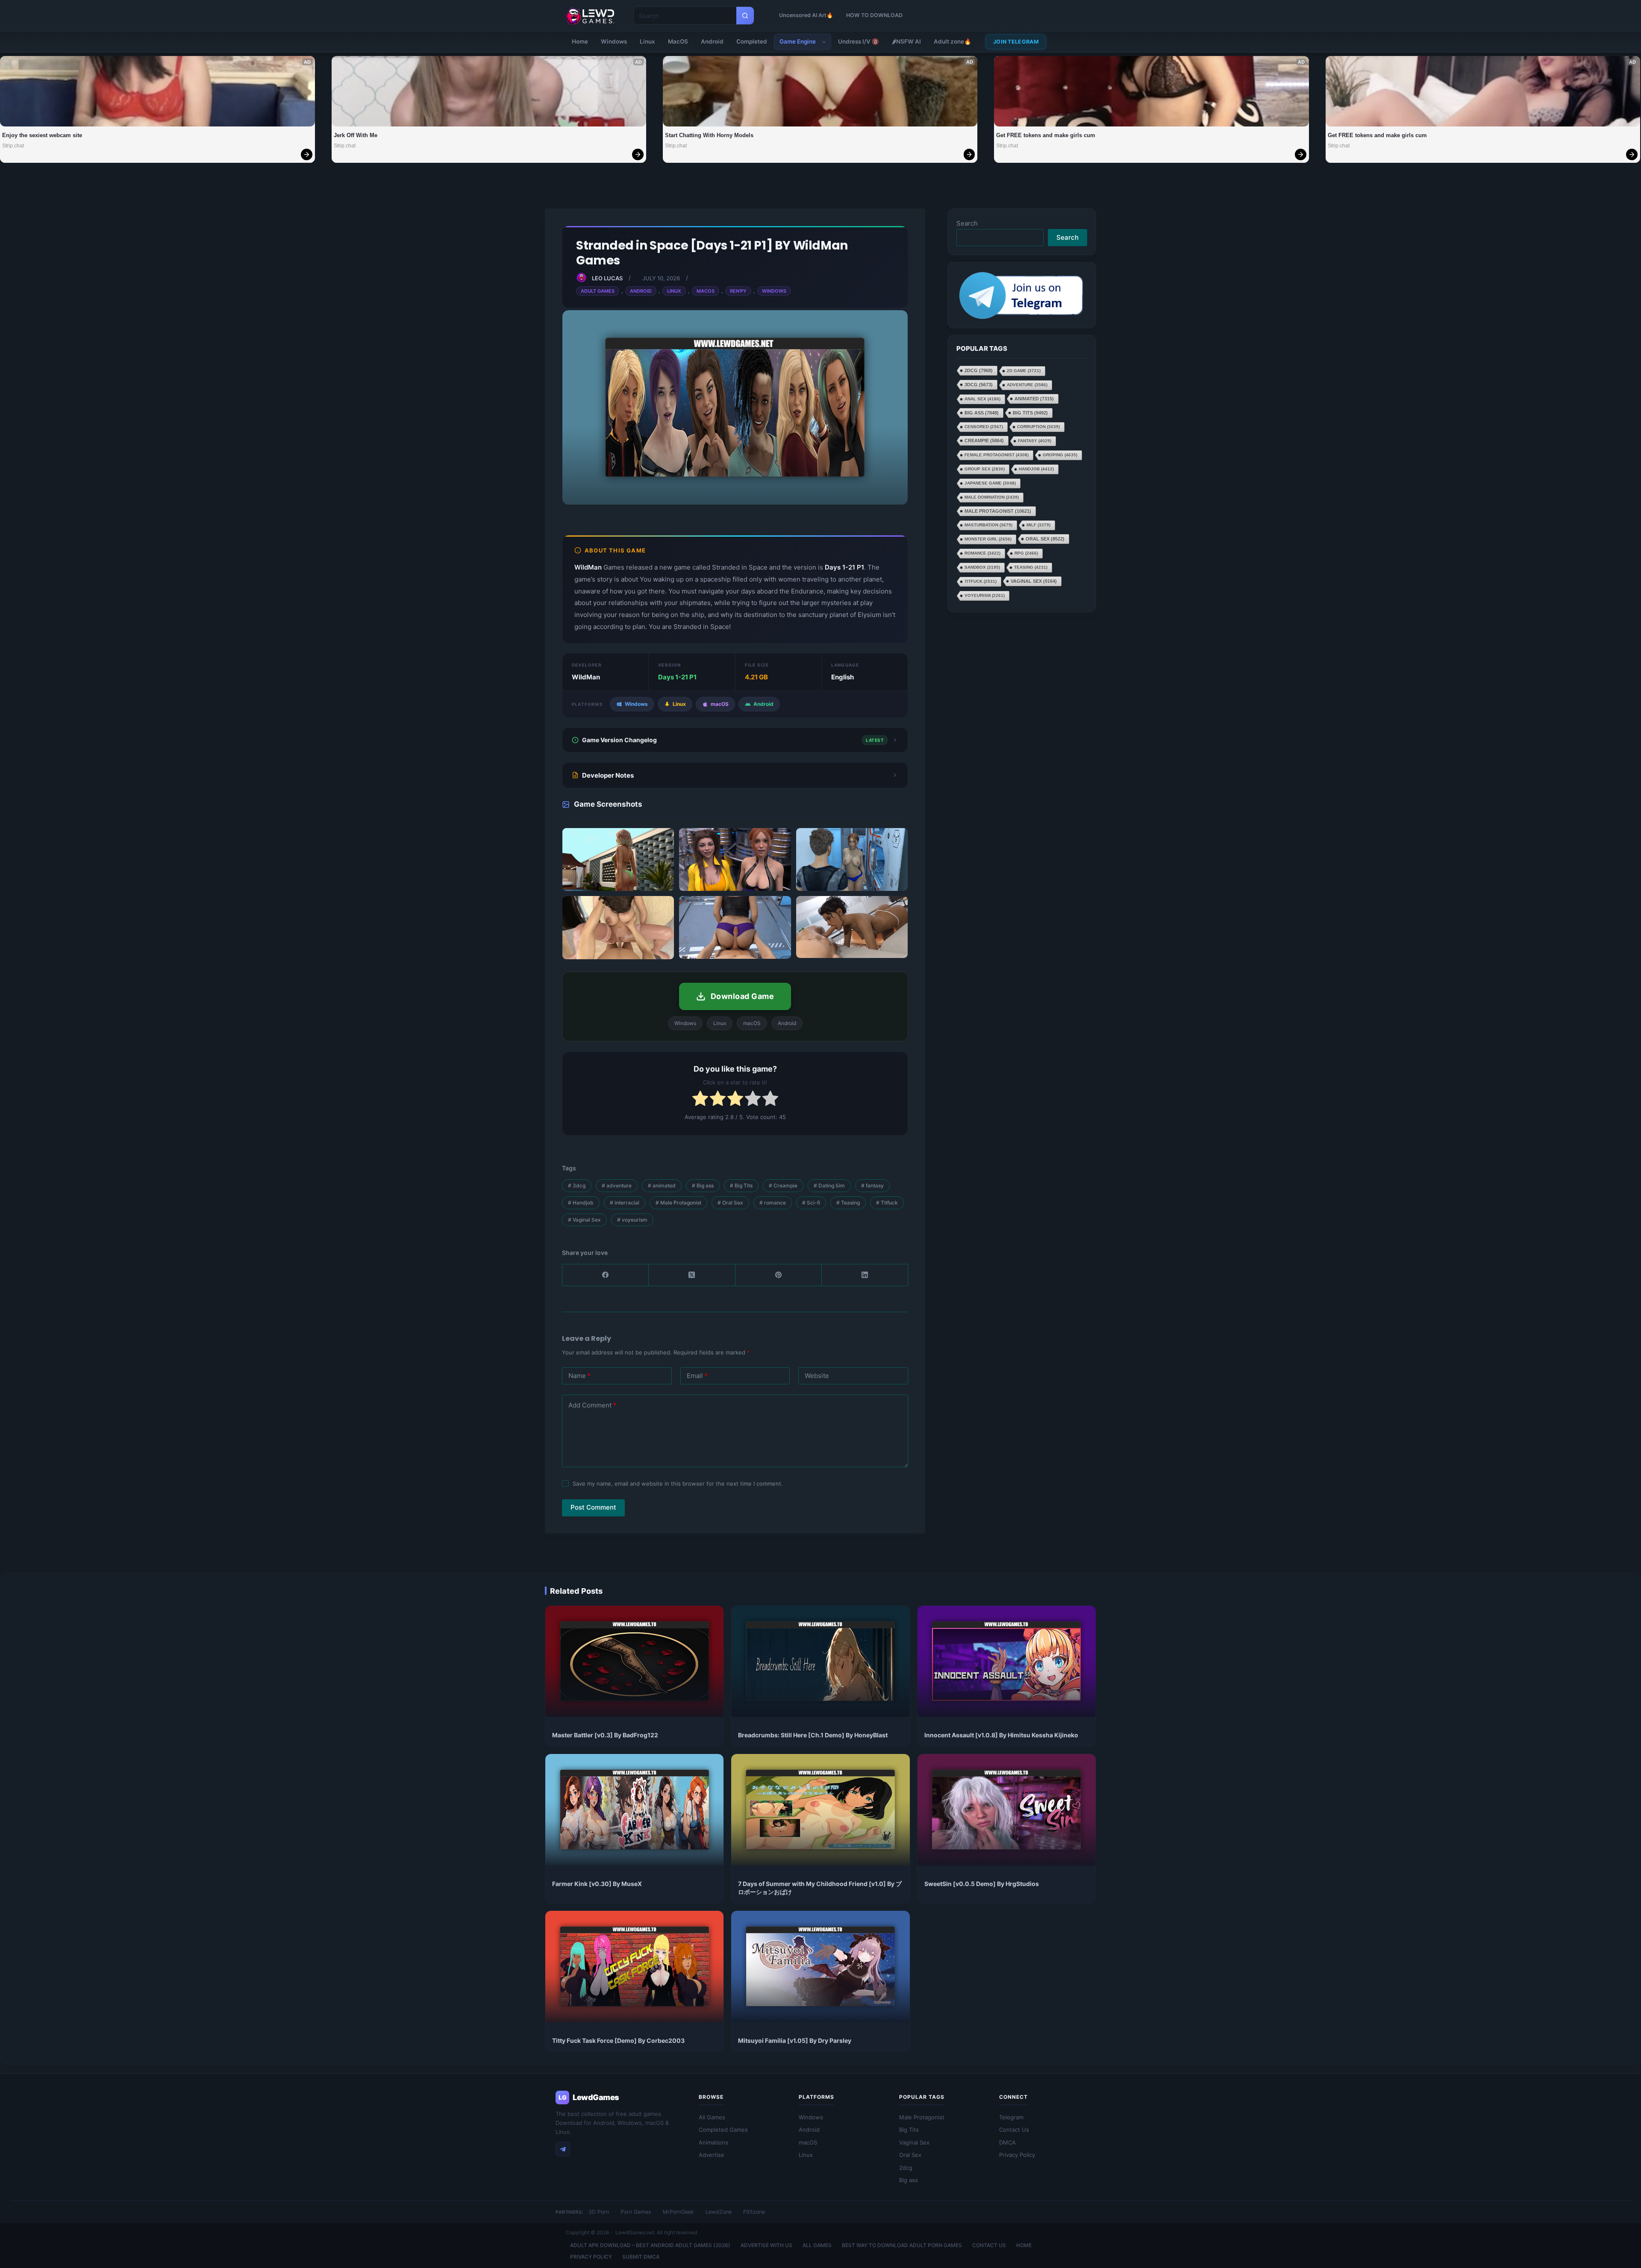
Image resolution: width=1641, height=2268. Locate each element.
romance (773, 1203)
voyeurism (632, 1220)
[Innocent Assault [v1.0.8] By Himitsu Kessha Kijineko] (1007, 1661)
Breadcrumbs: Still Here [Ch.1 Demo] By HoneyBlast (813, 1735)
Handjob (581, 1203)
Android (712, 41)
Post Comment (593, 1507)
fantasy (872, 1185)
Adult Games (598, 291)
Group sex (985, 469)
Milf (1038, 524)
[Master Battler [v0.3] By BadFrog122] (634, 1661)
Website (817, 1376)
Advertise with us (766, 2245)
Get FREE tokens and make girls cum (1046, 135)
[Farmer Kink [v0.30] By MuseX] (634, 1810)
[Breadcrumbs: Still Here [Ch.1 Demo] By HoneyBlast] (820, 1661)
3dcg (577, 1185)
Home (580, 41)
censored (984, 426)
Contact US (989, 2245)
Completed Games (723, 2130)
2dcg (979, 370)
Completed (752, 41)
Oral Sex (730, 1203)
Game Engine (798, 41)
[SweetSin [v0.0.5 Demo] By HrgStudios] (1007, 1810)
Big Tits (741, 1185)
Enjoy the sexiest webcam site (42, 135)
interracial (625, 1203)
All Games (712, 2117)
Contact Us (1014, 2130)
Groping (1060, 454)
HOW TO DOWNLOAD (874, 15)
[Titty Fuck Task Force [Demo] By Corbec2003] (634, 1967)
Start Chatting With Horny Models (709, 135)
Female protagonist (997, 454)
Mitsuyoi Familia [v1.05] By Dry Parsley (795, 2040)
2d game (1024, 370)
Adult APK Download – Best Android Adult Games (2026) (650, 2245)
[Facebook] (606, 1275)
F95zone (754, 2212)
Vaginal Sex (584, 1220)
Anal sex (982, 398)
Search (967, 223)
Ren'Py (738, 291)
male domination (992, 497)
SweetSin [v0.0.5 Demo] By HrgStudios (982, 1884)
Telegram (1011, 2117)
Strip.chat (13, 146)
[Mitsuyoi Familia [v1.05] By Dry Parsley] (820, 1967)
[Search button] (745, 16)
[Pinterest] (779, 1275)
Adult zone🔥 (953, 41)
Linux (647, 41)
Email (697, 1376)
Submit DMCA (641, 2257)
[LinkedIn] (865, 1275)
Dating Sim (829, 1185)
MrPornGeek (678, 2212)
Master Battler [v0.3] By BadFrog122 (605, 1735)
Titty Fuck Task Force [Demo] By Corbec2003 (618, 2040)
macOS (808, 2142)
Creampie (783, 1185)
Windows (614, 41)
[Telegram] (563, 2149)
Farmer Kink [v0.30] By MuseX (597, 1884)
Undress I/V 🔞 (859, 41)
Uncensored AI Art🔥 (806, 15)
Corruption (1038, 426)
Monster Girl (988, 539)
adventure (617, 1185)
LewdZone (719, 2212)
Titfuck (887, 1203)
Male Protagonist (678, 1203)
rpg (1026, 553)
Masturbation (988, 524)
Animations (713, 2142)
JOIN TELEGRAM (1016, 42)
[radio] (700, 1100)
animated (662, 1185)
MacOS (678, 41)
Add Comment (592, 1405)
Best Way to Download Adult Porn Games (902, 2245)
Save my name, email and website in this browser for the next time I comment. (678, 1484)
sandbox (982, 567)
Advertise (712, 2155)
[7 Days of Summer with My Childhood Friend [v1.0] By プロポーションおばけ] (820, 1810)
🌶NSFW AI (906, 41)
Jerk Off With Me (356, 135)
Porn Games (636, 2212)
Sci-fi (811, 1203)
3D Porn (599, 2212)
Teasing (848, 1203)
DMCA (1007, 2142)
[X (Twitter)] (692, 1275)
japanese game (990, 483)
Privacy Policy (1017, 2155)
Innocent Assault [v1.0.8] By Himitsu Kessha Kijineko (1001, 1735)
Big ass (703, 1185)
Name (579, 1376)
